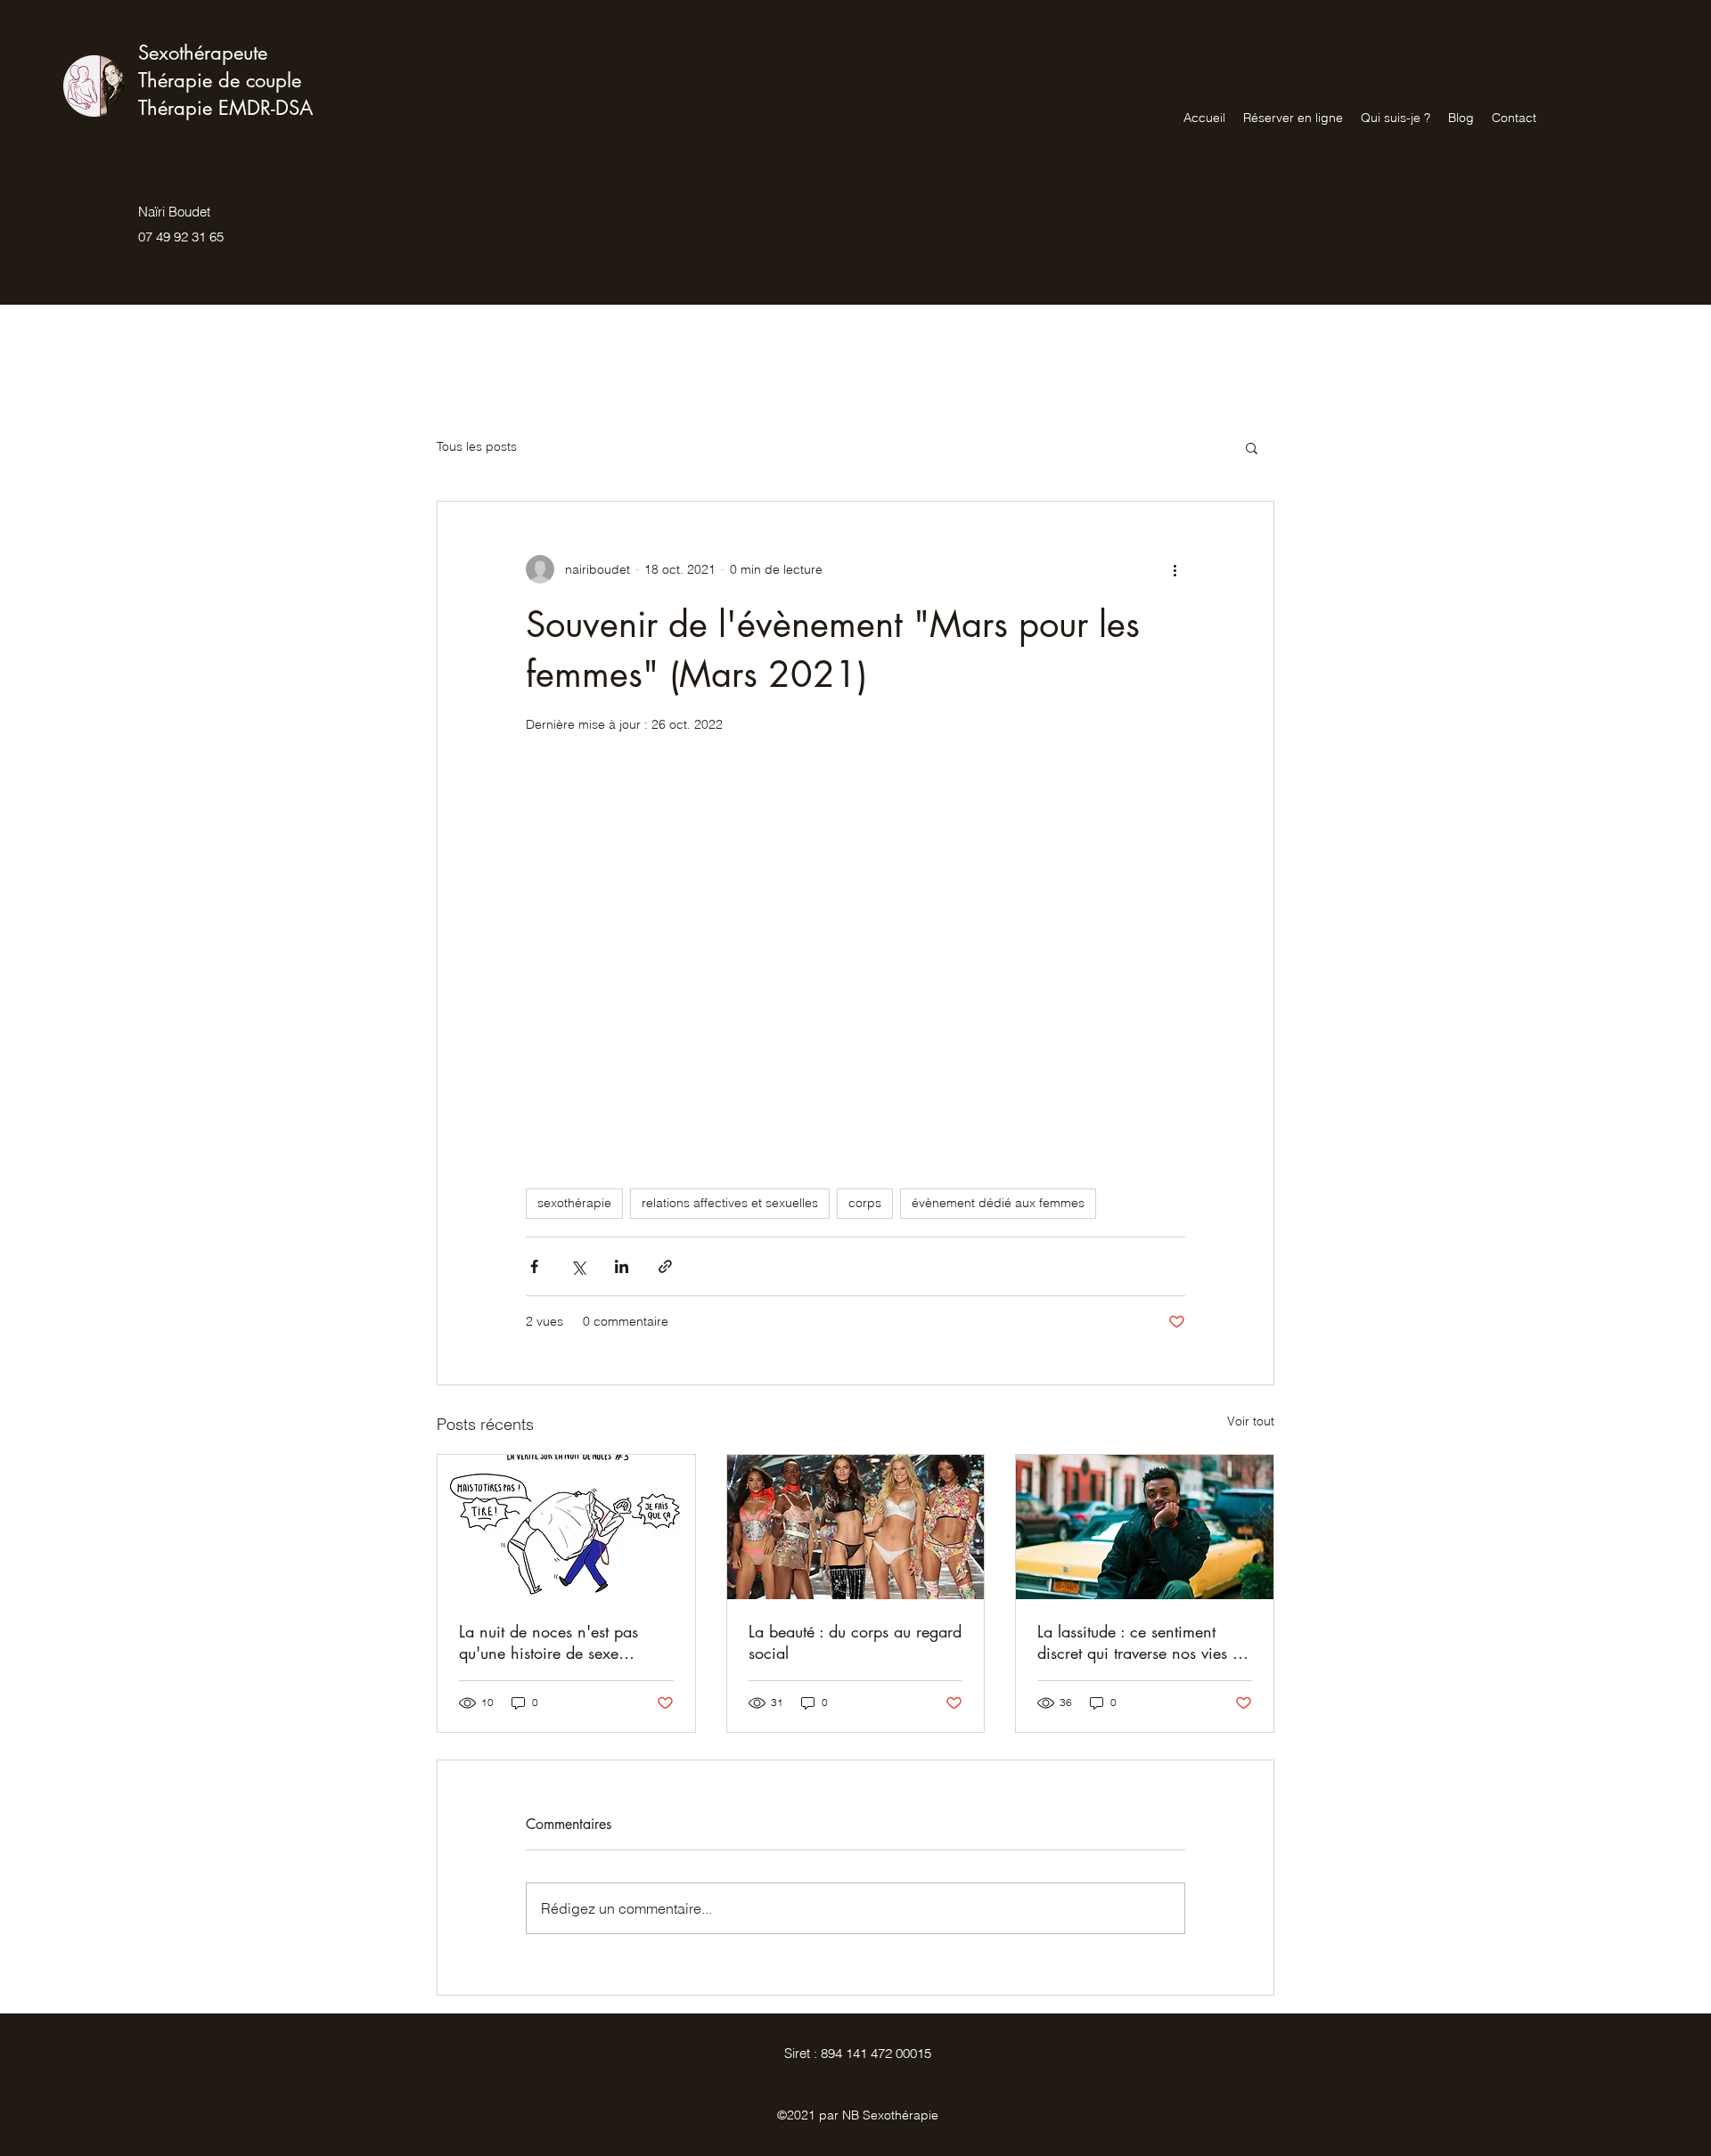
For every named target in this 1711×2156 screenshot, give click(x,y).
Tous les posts (477, 446)
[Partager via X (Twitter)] (578, 1266)
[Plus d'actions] (1175, 569)
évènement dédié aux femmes (998, 1203)
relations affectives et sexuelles (730, 1203)
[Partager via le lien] (665, 1266)
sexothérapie (574, 1203)
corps (865, 1203)
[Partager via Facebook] (534, 1266)
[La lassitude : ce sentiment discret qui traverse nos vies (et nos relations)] (1145, 1527)
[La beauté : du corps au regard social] (856, 1527)
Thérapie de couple (220, 80)
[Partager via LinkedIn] (622, 1266)
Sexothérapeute (203, 53)
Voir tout (1251, 1421)
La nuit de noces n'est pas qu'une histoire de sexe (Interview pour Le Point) (549, 1642)
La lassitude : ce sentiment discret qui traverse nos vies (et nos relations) (1143, 1642)
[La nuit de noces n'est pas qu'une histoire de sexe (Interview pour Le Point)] (566, 1527)
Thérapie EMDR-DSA (225, 108)
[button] (1252, 447)
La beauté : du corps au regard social (855, 1642)
